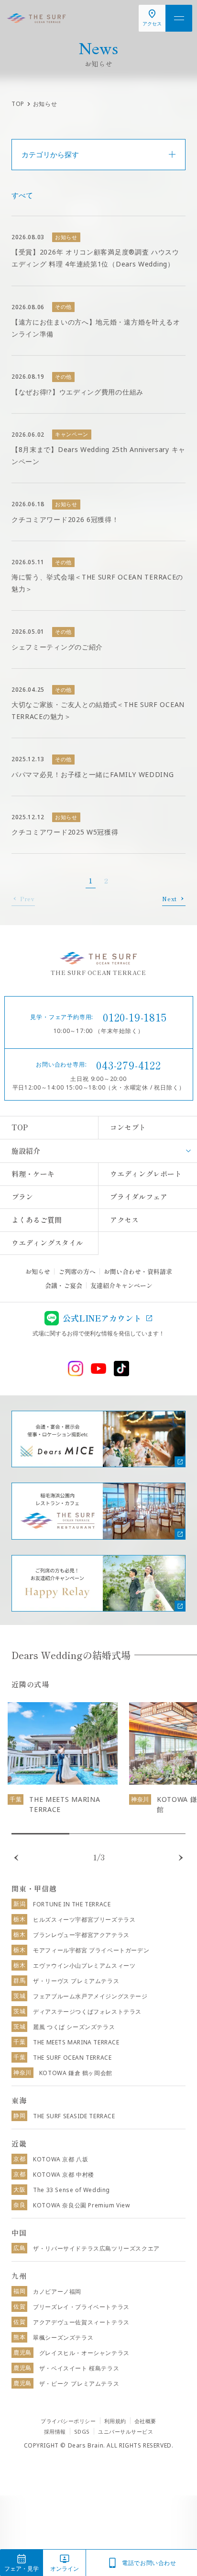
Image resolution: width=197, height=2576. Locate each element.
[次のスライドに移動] (181, 1858)
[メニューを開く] (179, 18)
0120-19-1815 (135, 1017)
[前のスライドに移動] (16, 1858)
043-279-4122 (129, 1065)
